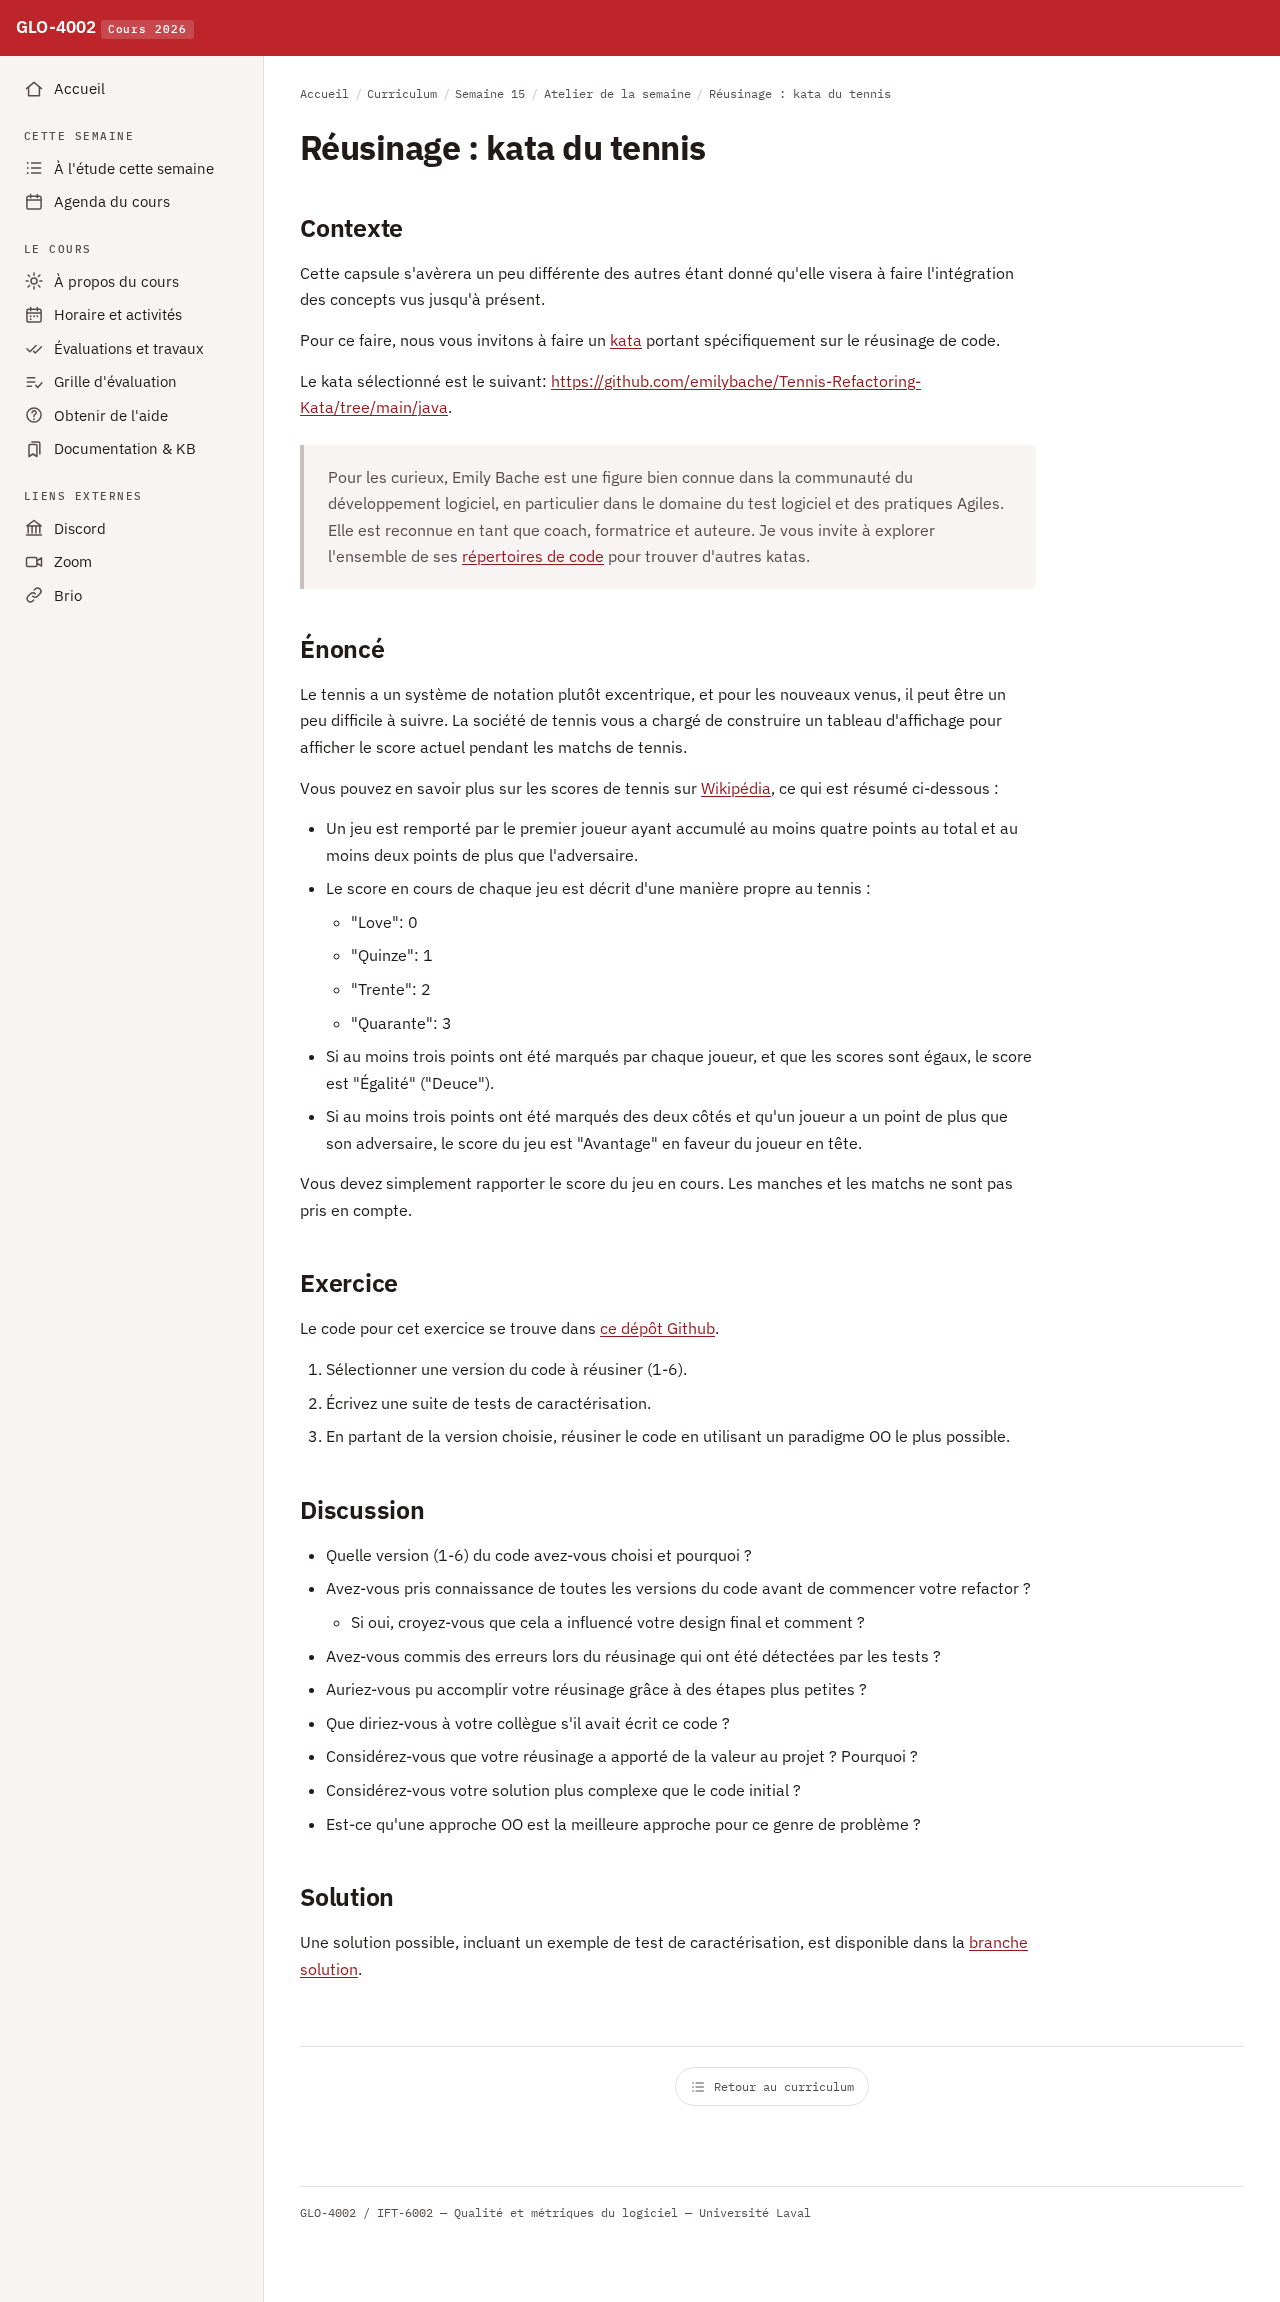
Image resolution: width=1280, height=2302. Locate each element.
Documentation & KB (125, 448)
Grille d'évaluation (115, 381)
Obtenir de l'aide (111, 415)
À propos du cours (116, 281)
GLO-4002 (101, 27)
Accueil (79, 88)
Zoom (73, 561)
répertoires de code (533, 556)
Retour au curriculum (784, 2086)
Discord (80, 528)
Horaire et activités (118, 314)
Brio (68, 595)
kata (626, 340)
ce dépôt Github (657, 1328)
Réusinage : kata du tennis (800, 93)
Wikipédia (736, 788)
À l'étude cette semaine (134, 168)
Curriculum (402, 93)
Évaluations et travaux (129, 348)
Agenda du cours (112, 201)
